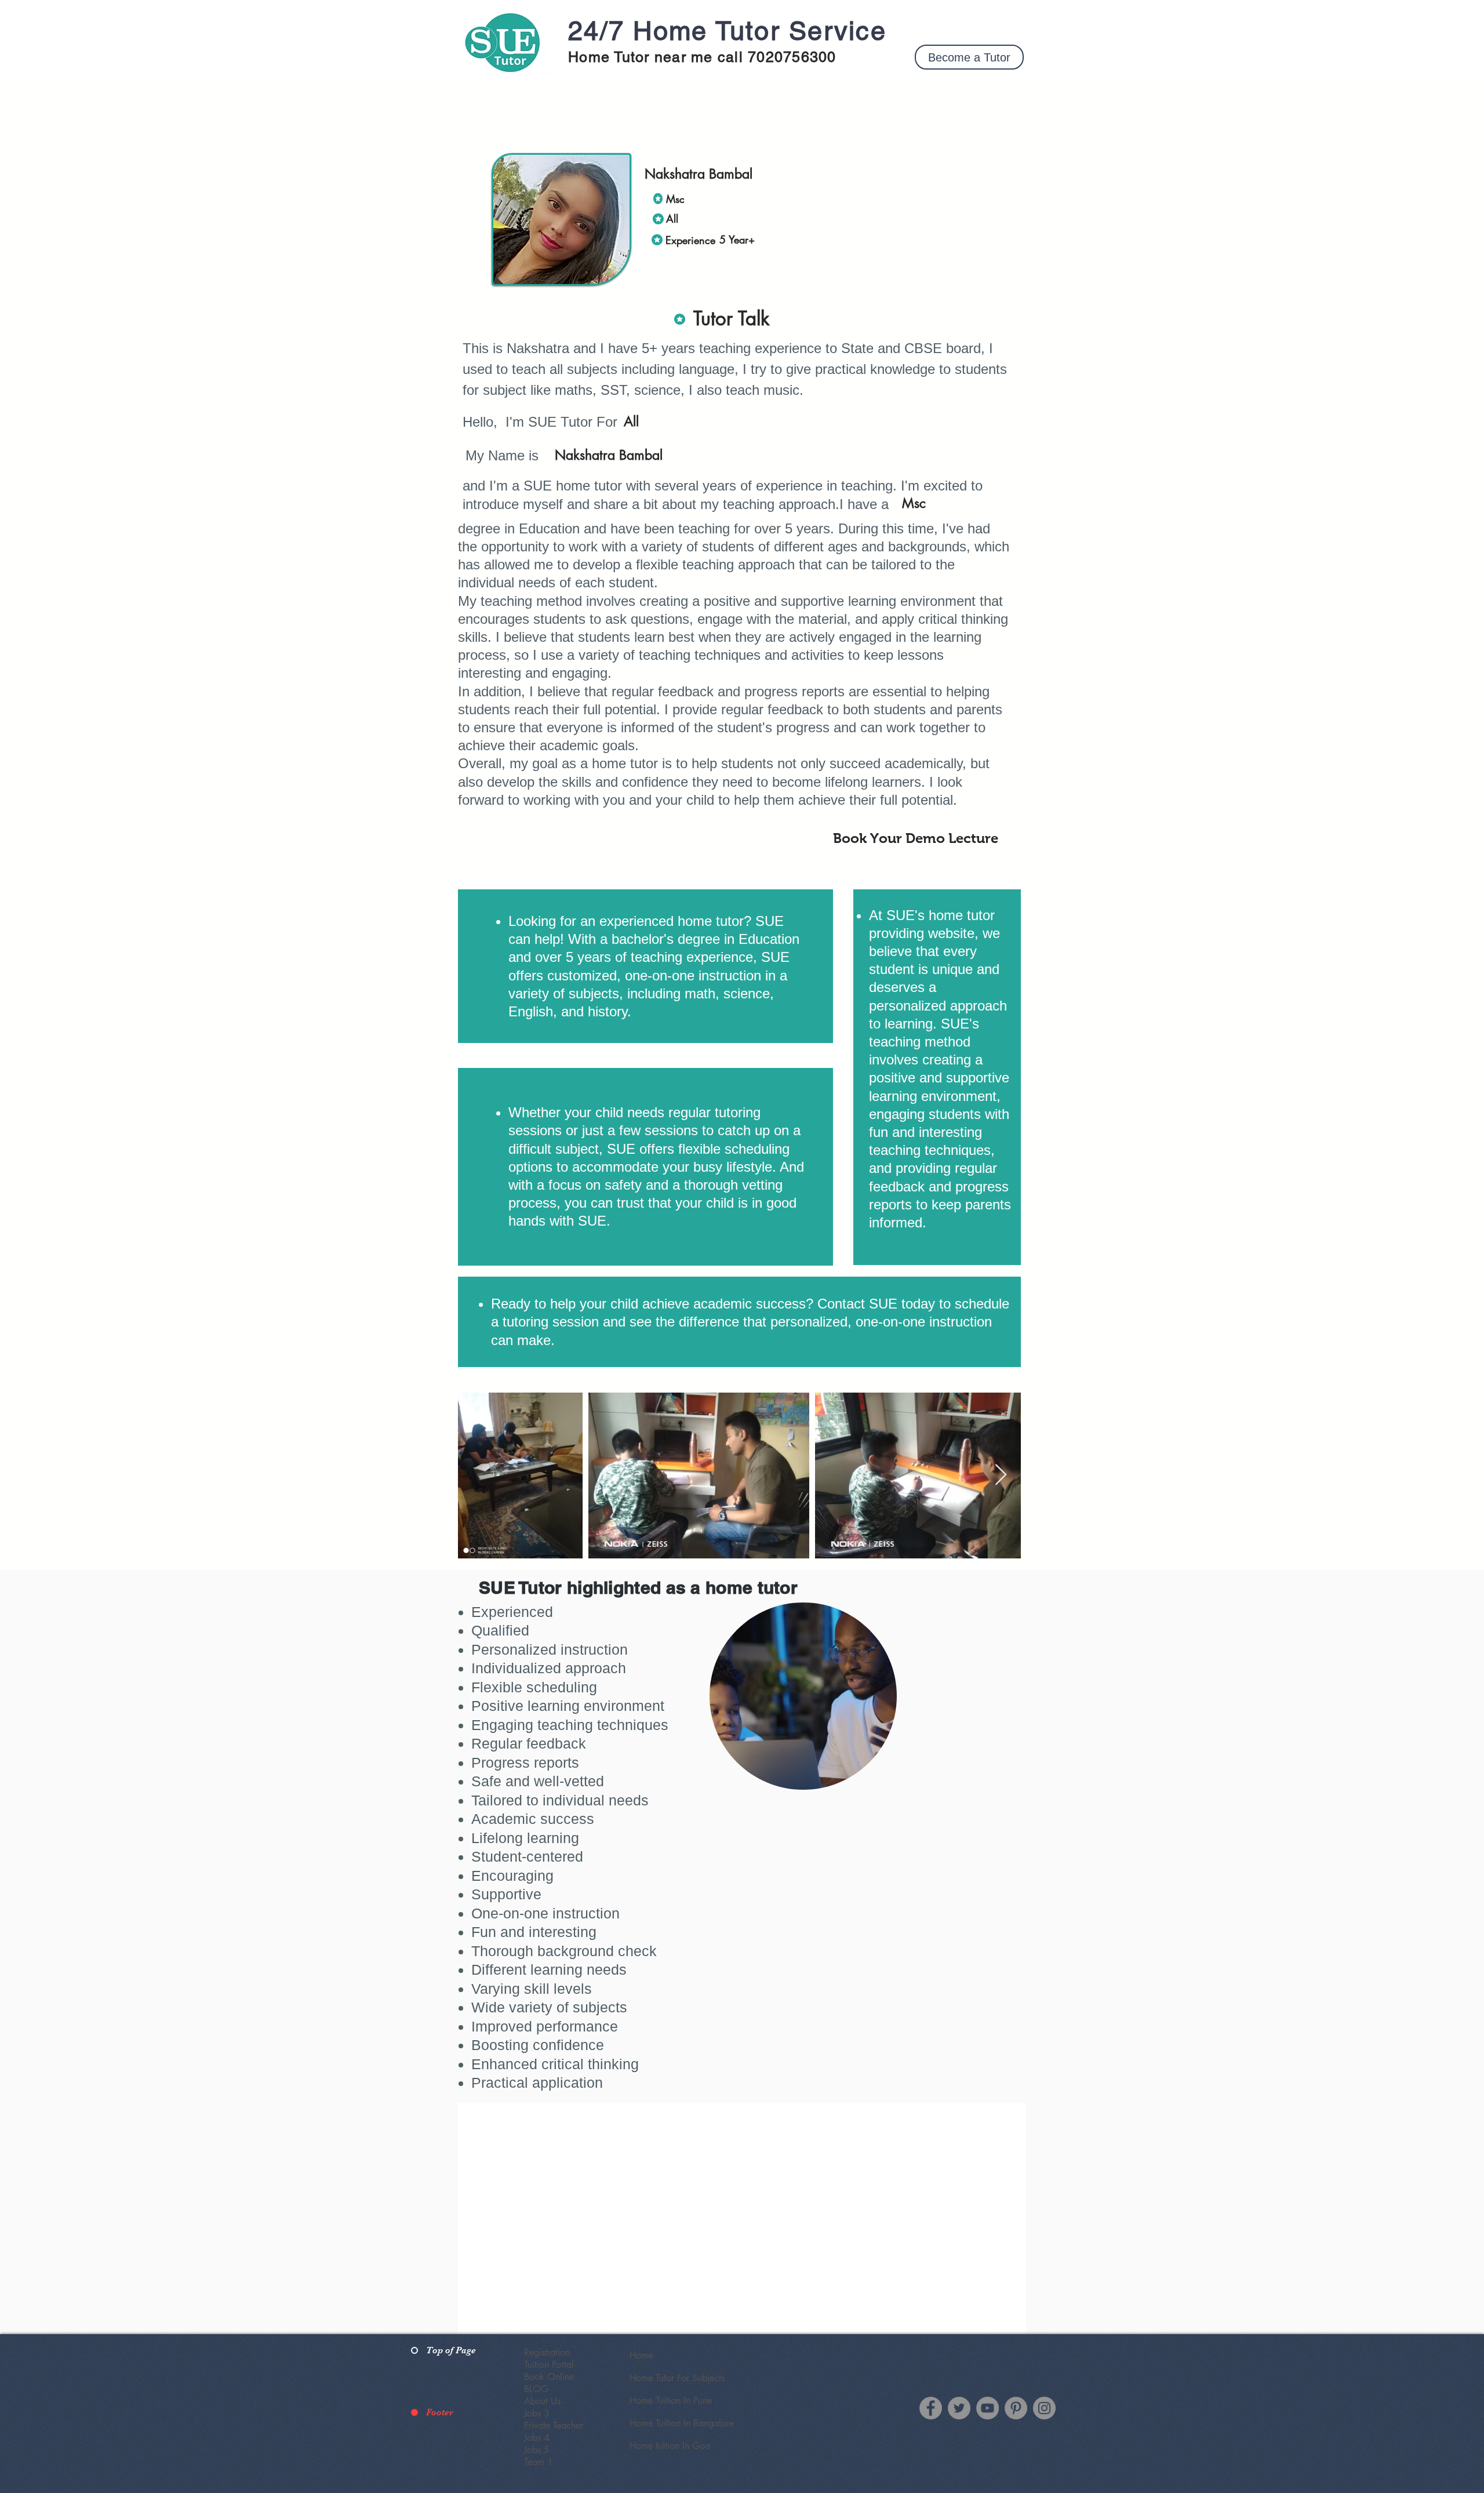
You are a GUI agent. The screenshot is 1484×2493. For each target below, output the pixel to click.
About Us (542, 2401)
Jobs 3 (537, 2413)
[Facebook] (931, 2408)
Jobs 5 (537, 2450)
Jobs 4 (537, 2438)
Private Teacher (554, 2425)
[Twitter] (959, 2408)
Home (641, 2355)
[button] (969, 57)
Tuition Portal (549, 2365)
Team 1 (539, 2462)
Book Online (549, 2377)
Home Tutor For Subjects (677, 2378)
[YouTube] (987, 2408)
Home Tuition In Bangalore (682, 2423)
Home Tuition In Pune (671, 2401)
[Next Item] (1001, 1475)
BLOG (536, 2389)
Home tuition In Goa (670, 2446)
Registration (547, 2352)
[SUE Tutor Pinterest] (1016, 2408)
